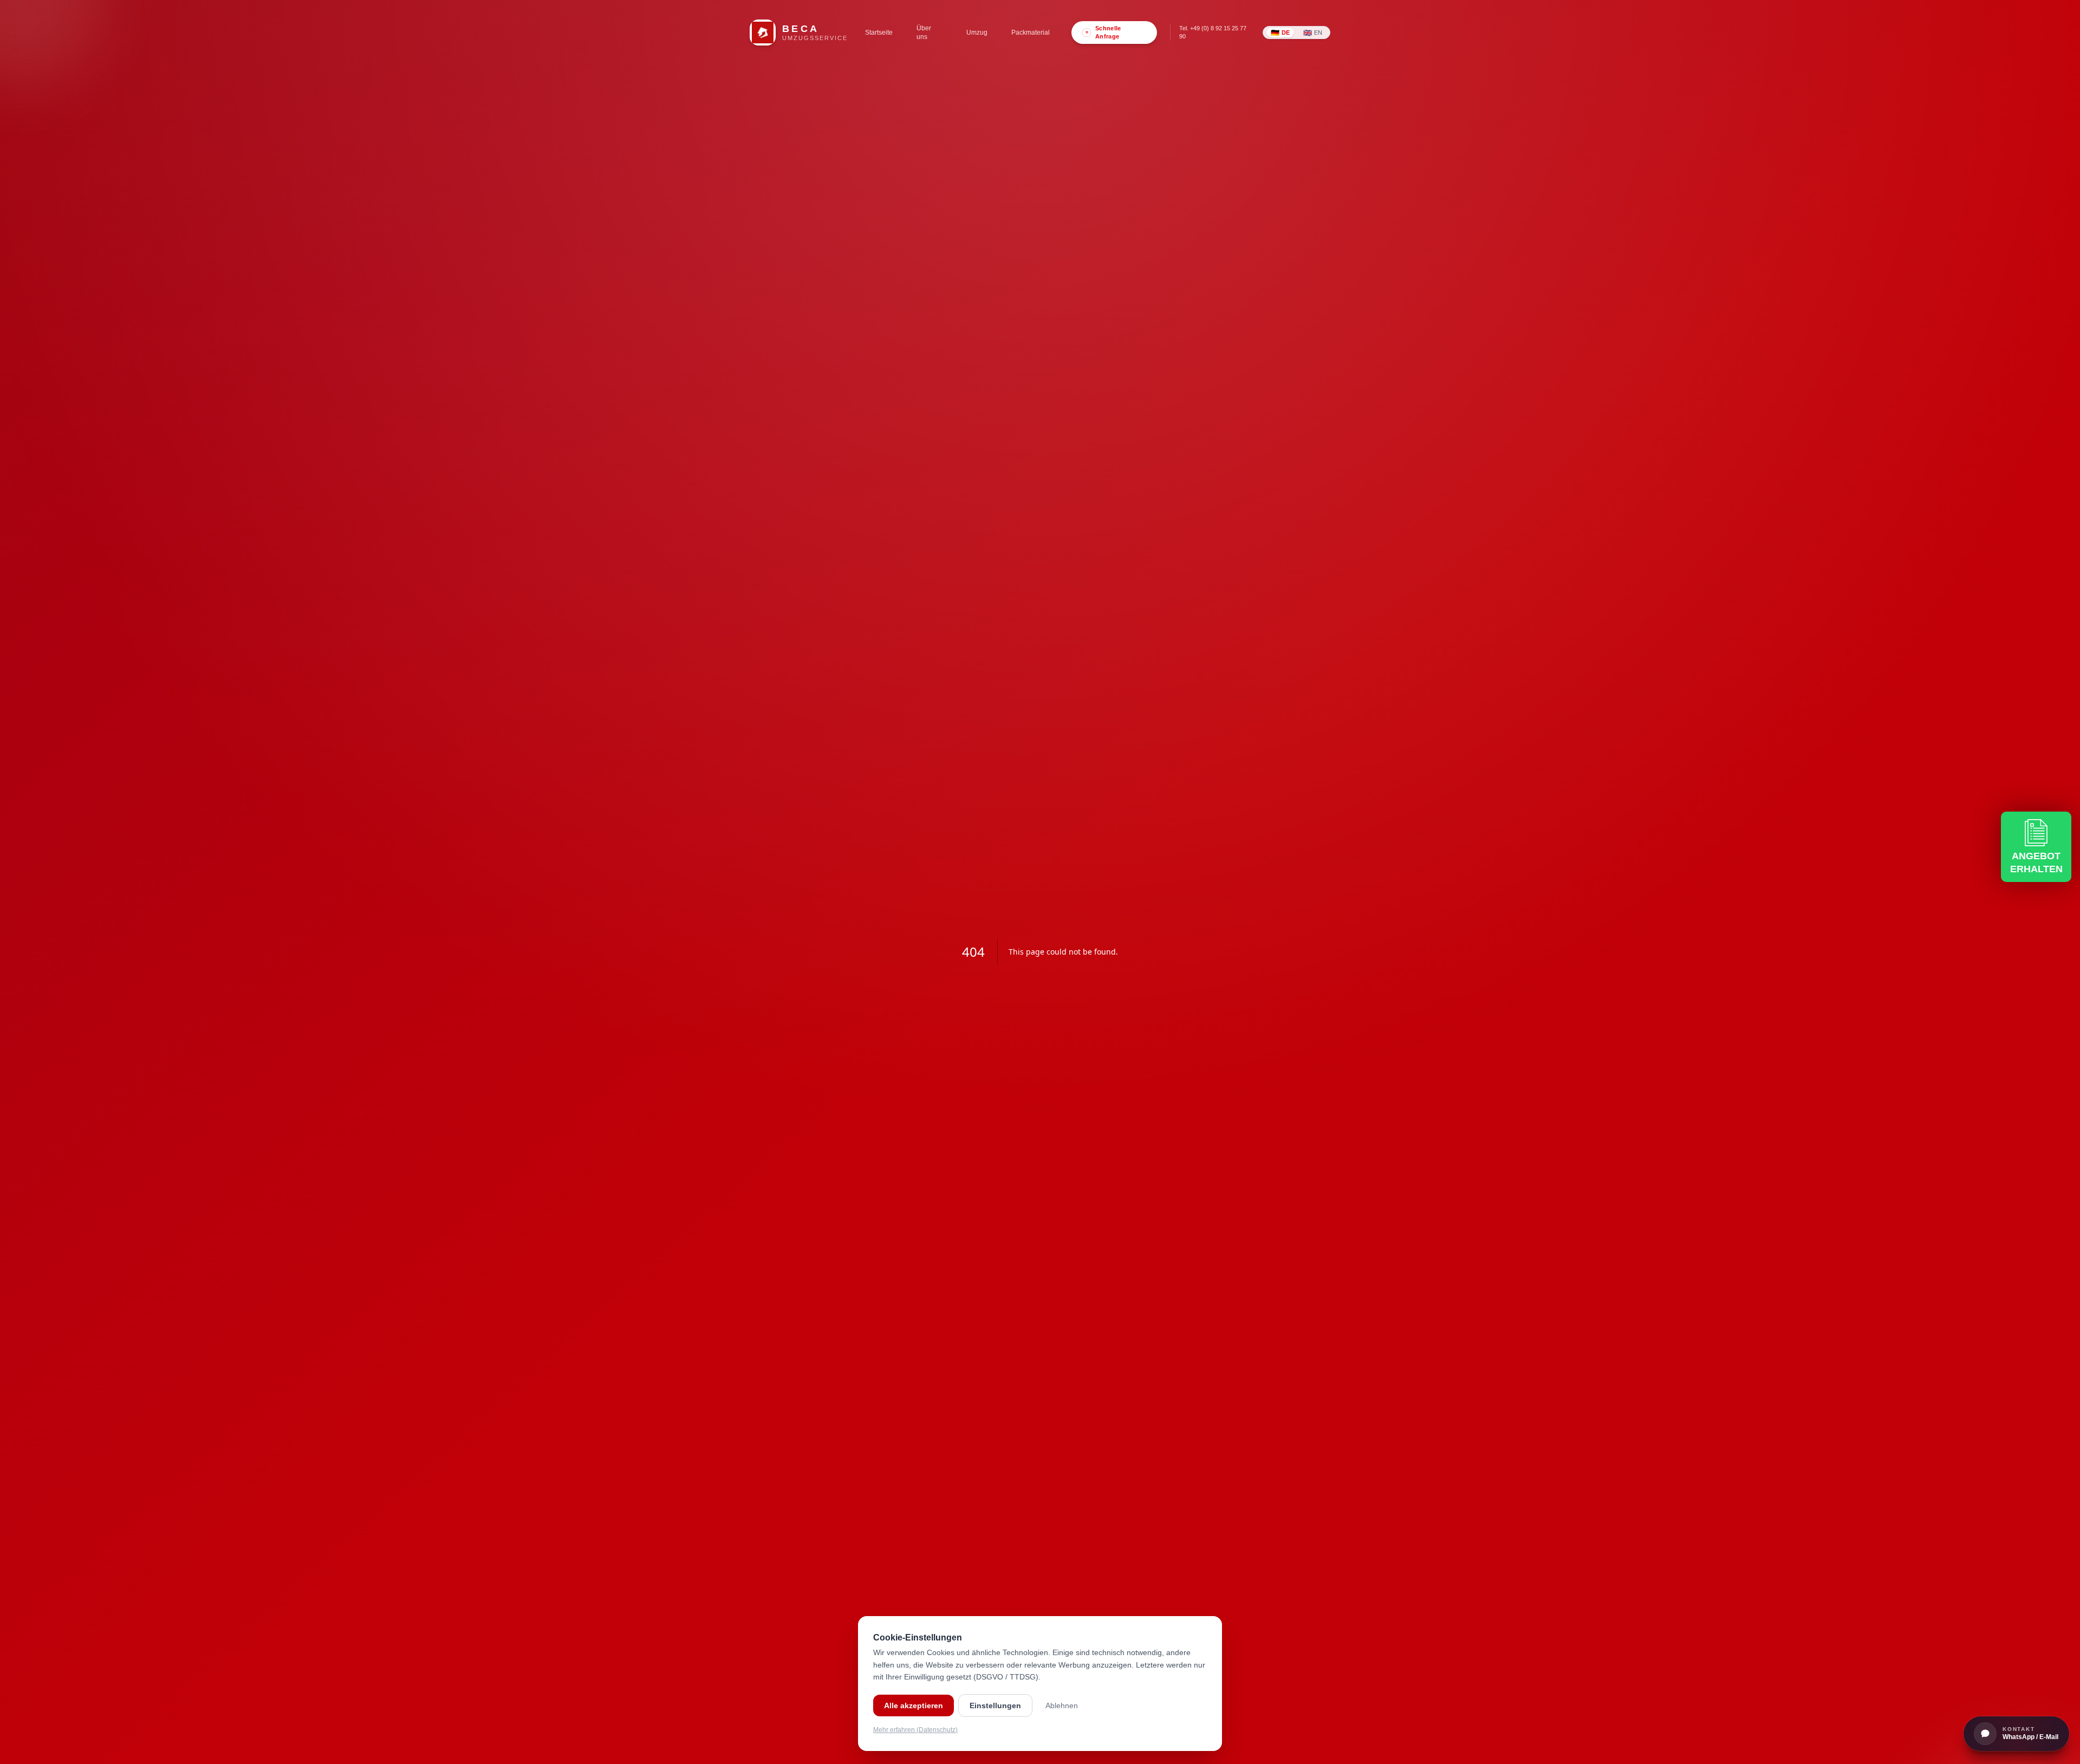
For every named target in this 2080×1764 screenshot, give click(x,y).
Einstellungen (995, 1705)
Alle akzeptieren (914, 1705)
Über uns (924, 33)
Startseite (879, 33)
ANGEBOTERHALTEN (2036, 863)
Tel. (1213, 32)
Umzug (977, 33)
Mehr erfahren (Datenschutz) (915, 1730)
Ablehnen (1062, 1705)
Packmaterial (1031, 33)
